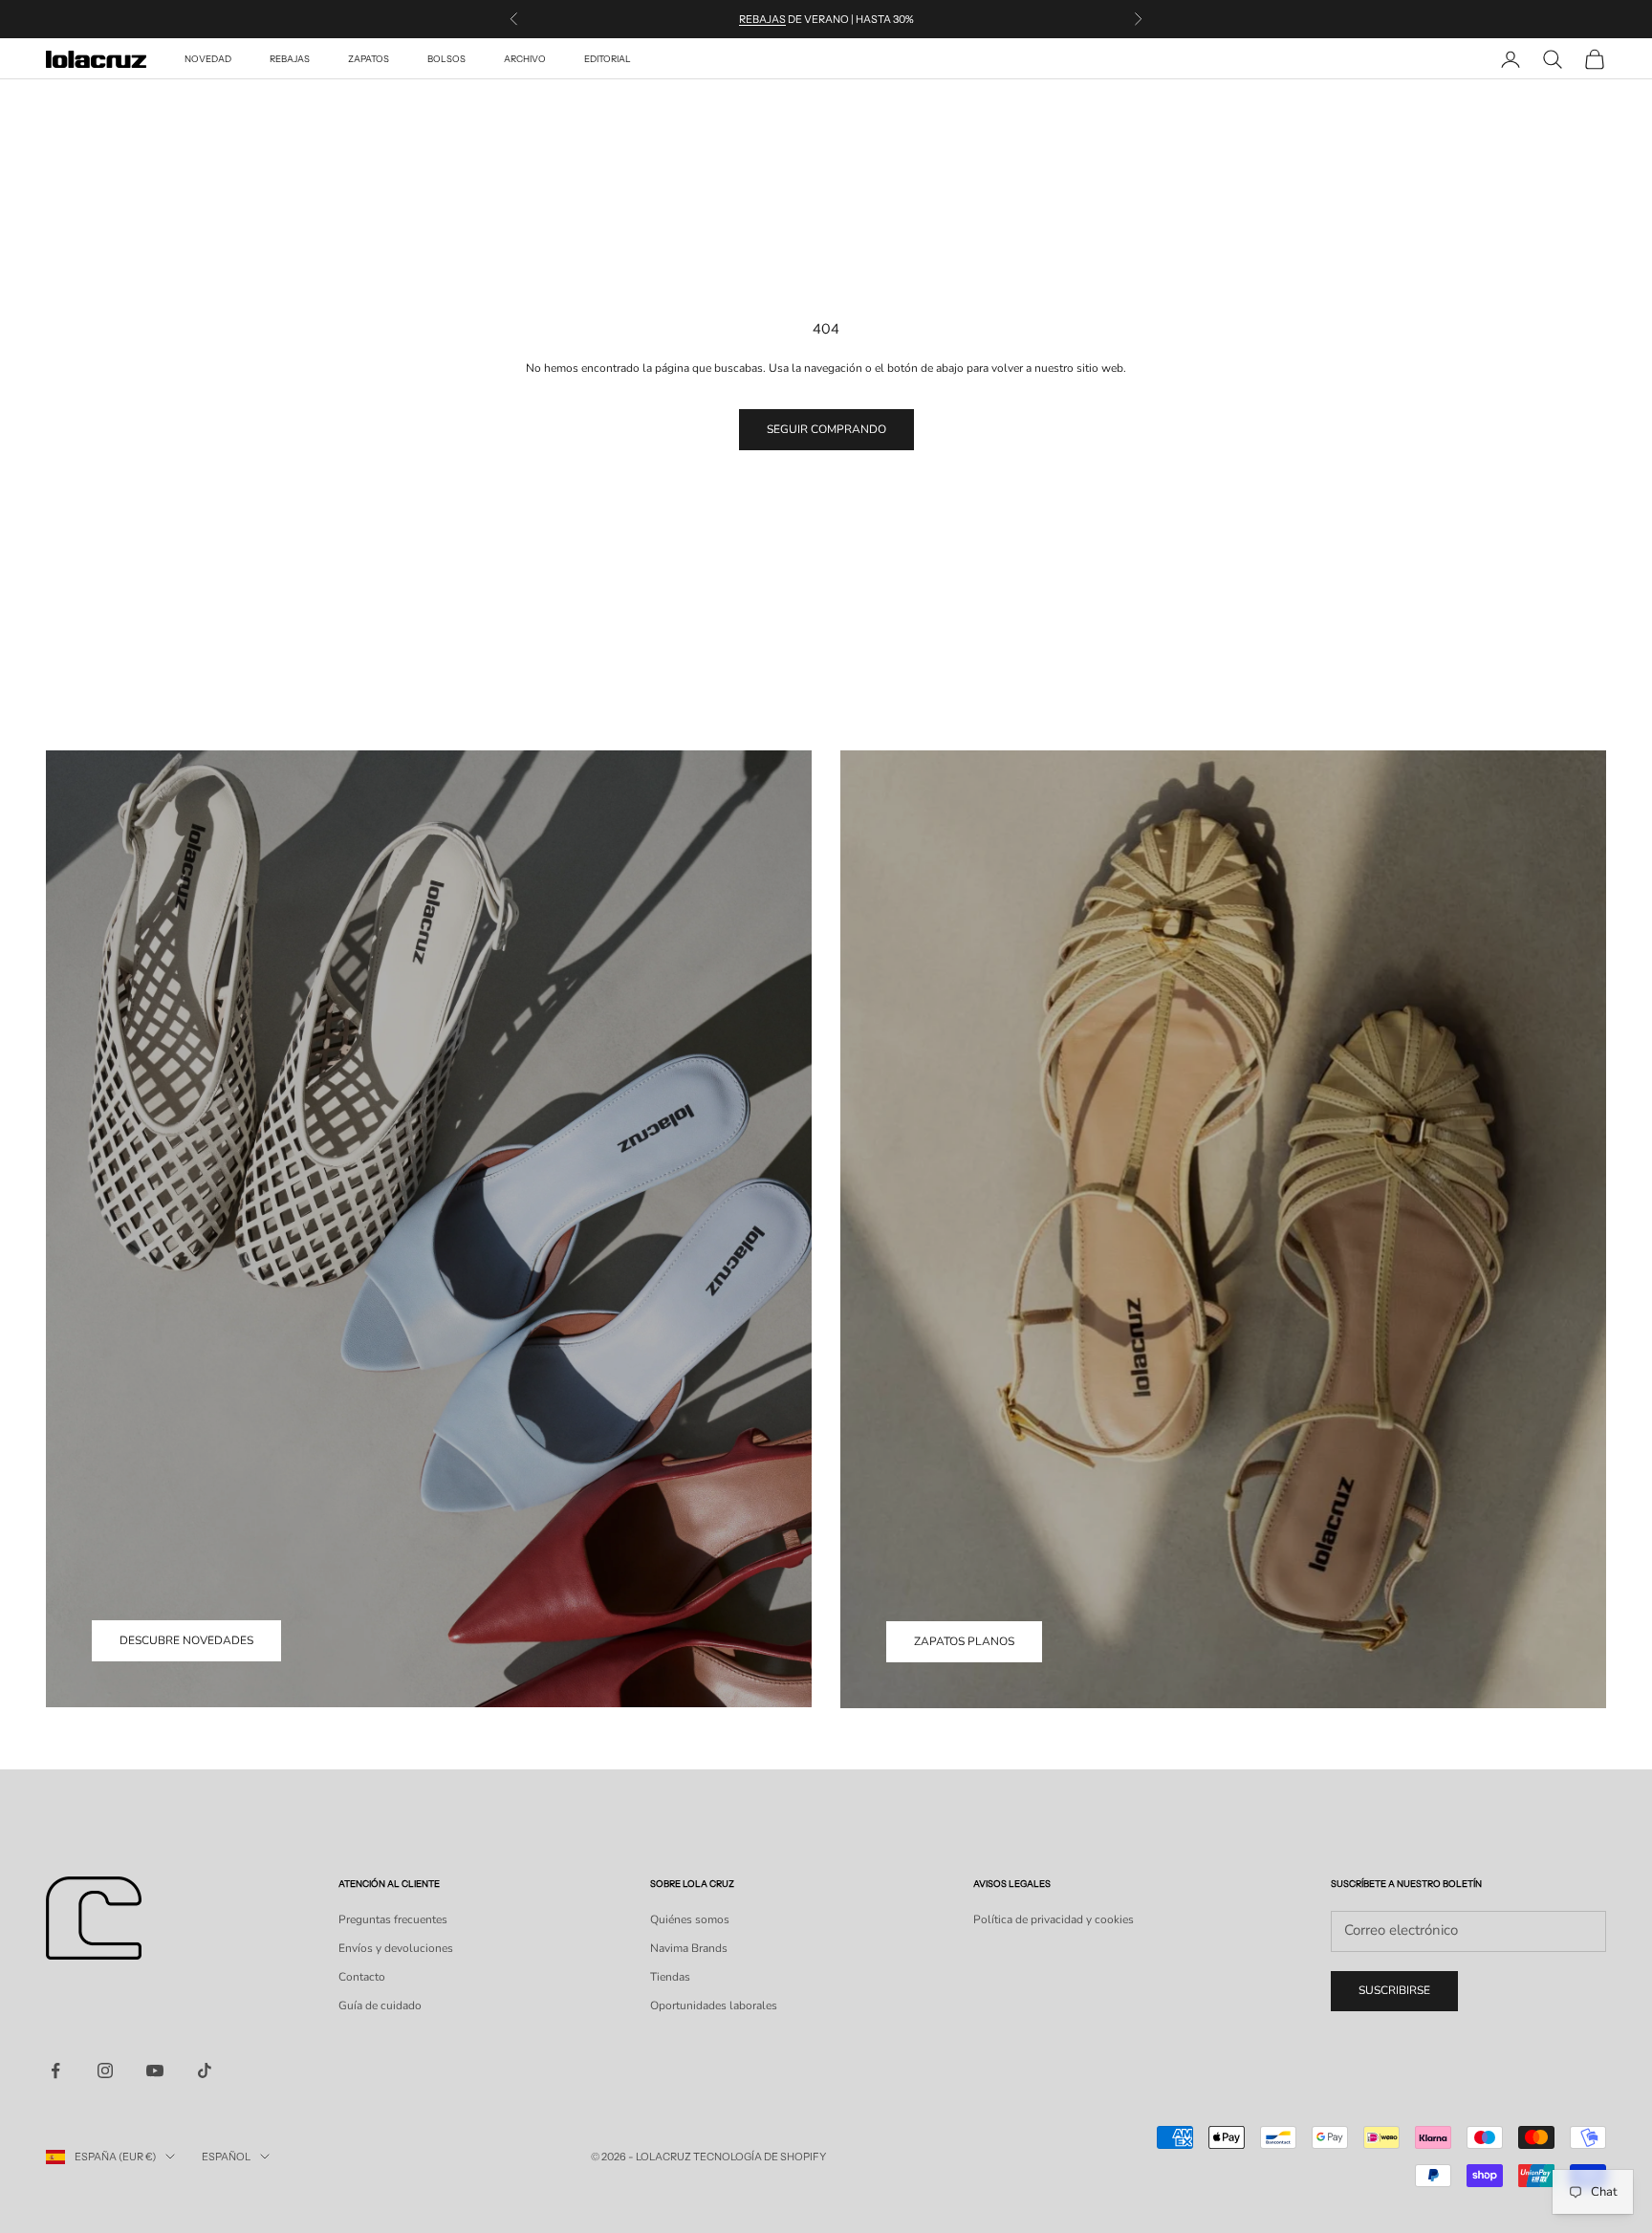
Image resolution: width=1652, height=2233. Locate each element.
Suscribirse (1394, 1990)
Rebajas (762, 19)
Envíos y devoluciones (396, 1948)
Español (226, 2157)
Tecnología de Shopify (760, 2157)
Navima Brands (689, 1948)
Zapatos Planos (964, 1641)
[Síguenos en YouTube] (155, 2070)
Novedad (208, 59)
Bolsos (446, 59)
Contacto (362, 1977)
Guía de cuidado (380, 2005)
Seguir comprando (826, 429)
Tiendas (670, 1977)
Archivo (525, 59)
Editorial (608, 59)
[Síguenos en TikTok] (205, 2070)
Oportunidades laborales (714, 2005)
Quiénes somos (690, 1919)
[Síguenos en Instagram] (105, 2070)
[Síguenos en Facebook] (55, 2070)
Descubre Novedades (186, 1640)
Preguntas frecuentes (393, 1919)
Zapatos (369, 59)
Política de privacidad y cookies (1054, 1919)
